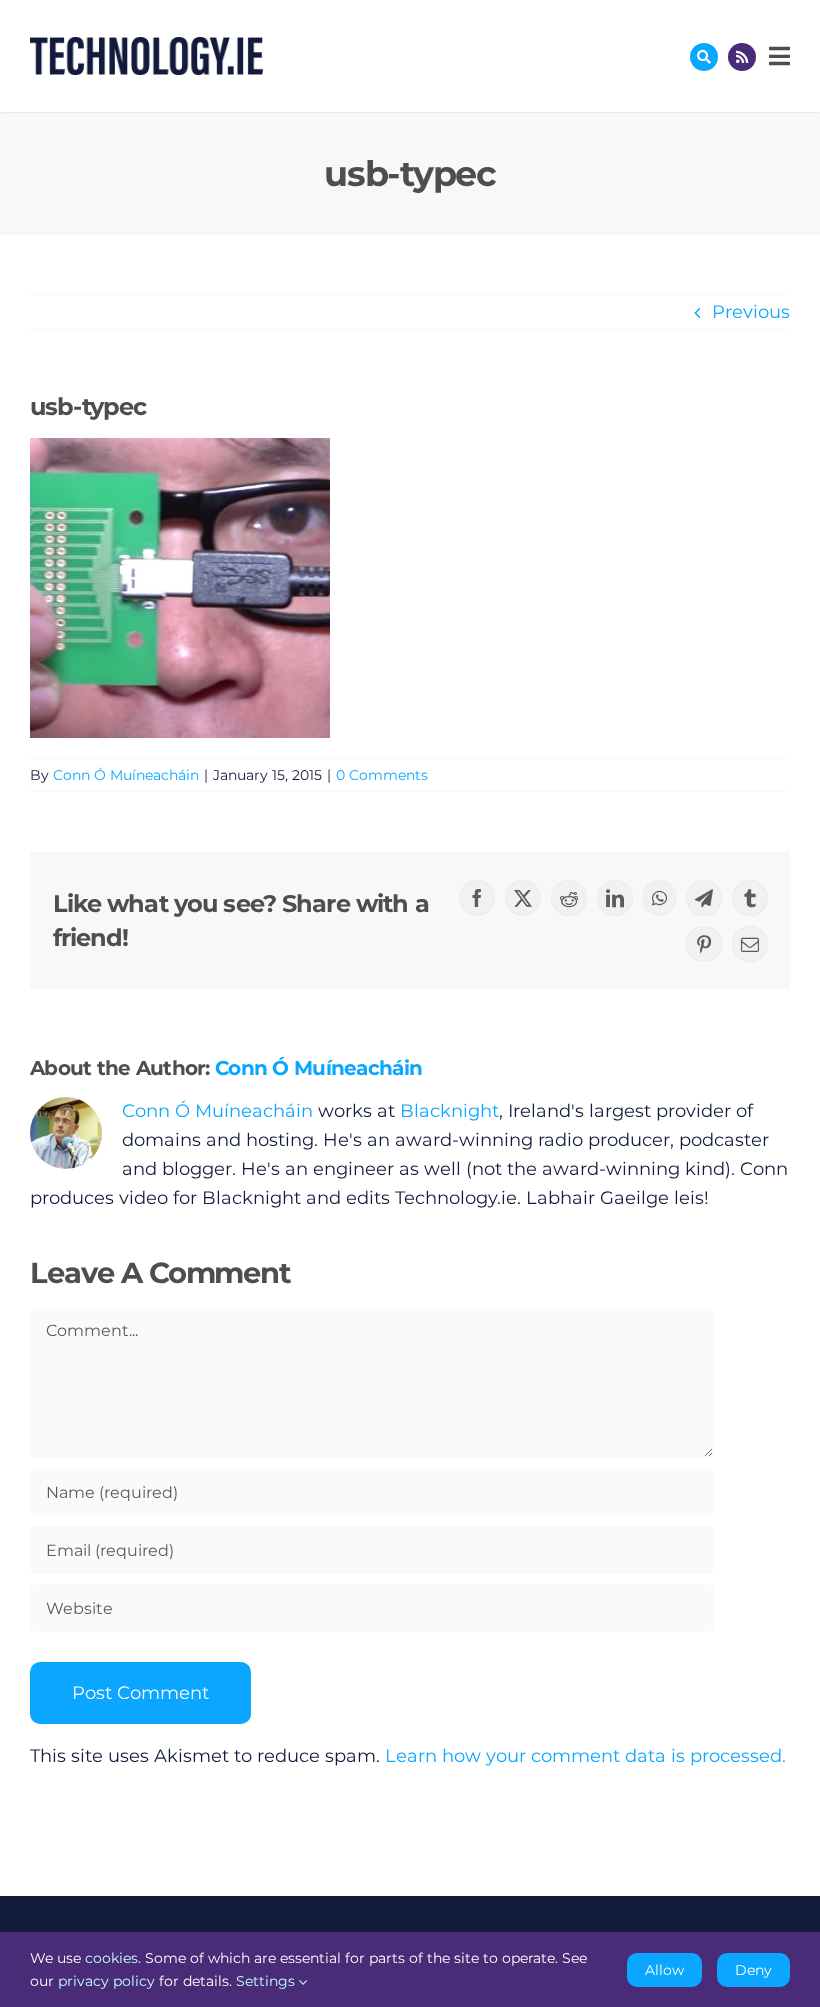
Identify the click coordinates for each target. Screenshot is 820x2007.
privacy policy (106, 1981)
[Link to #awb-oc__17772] (704, 57)
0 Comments (382, 775)
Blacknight (449, 1111)
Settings (267, 1981)
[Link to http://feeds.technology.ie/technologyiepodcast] (742, 57)
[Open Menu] (777, 56)
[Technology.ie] (146, 46)
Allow (664, 1970)
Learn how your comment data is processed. (585, 1756)
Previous (751, 312)
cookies (111, 1958)
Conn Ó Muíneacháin (126, 775)
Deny (753, 1970)
